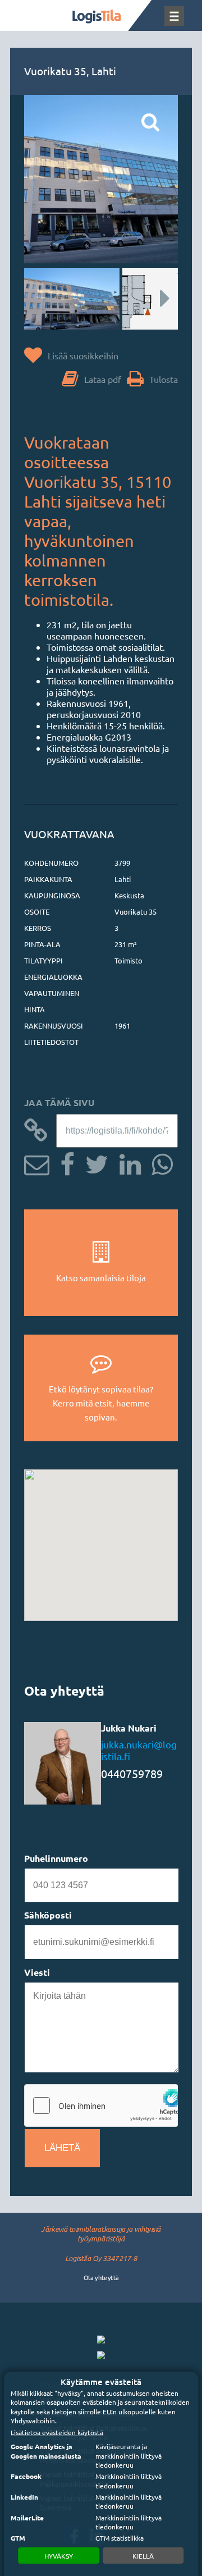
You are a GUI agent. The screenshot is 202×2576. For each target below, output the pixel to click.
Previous (44, 299)
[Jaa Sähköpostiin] (37, 1163)
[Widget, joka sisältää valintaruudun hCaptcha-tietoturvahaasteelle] (101, 2105)
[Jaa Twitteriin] (93, 1163)
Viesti (37, 1972)
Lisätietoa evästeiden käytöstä (57, 2432)
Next (158, 299)
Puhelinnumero (56, 1858)
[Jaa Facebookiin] (63, 1163)
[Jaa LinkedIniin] (126, 1163)
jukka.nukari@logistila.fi (139, 1750)
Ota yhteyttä (101, 2277)
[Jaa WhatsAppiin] (158, 1163)
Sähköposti (48, 1915)
